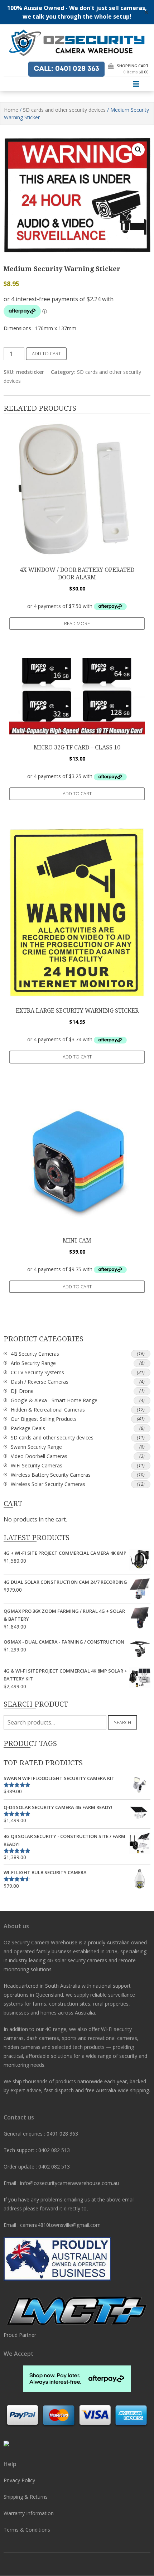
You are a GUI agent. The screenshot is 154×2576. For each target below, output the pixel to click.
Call (66, 69)
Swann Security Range (36, 1447)
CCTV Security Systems (37, 1372)
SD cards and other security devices (64, 110)
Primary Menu (136, 84)
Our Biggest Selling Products (44, 1419)
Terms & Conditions (27, 2530)
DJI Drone (22, 1391)
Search (122, 1722)
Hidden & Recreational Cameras (48, 1410)
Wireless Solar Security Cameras (48, 1484)
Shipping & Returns (26, 2497)
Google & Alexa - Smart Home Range (54, 1400)
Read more (77, 623)
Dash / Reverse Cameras (40, 1382)
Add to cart (46, 353)
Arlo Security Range (33, 1363)
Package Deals (28, 1428)
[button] (138, 150)
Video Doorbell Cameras (39, 1456)
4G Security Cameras (35, 1354)
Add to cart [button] (77, 793)
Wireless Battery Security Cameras (51, 1475)
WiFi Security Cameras (37, 1465)
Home (11, 110)
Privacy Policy (19, 2480)
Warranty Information (29, 2513)
